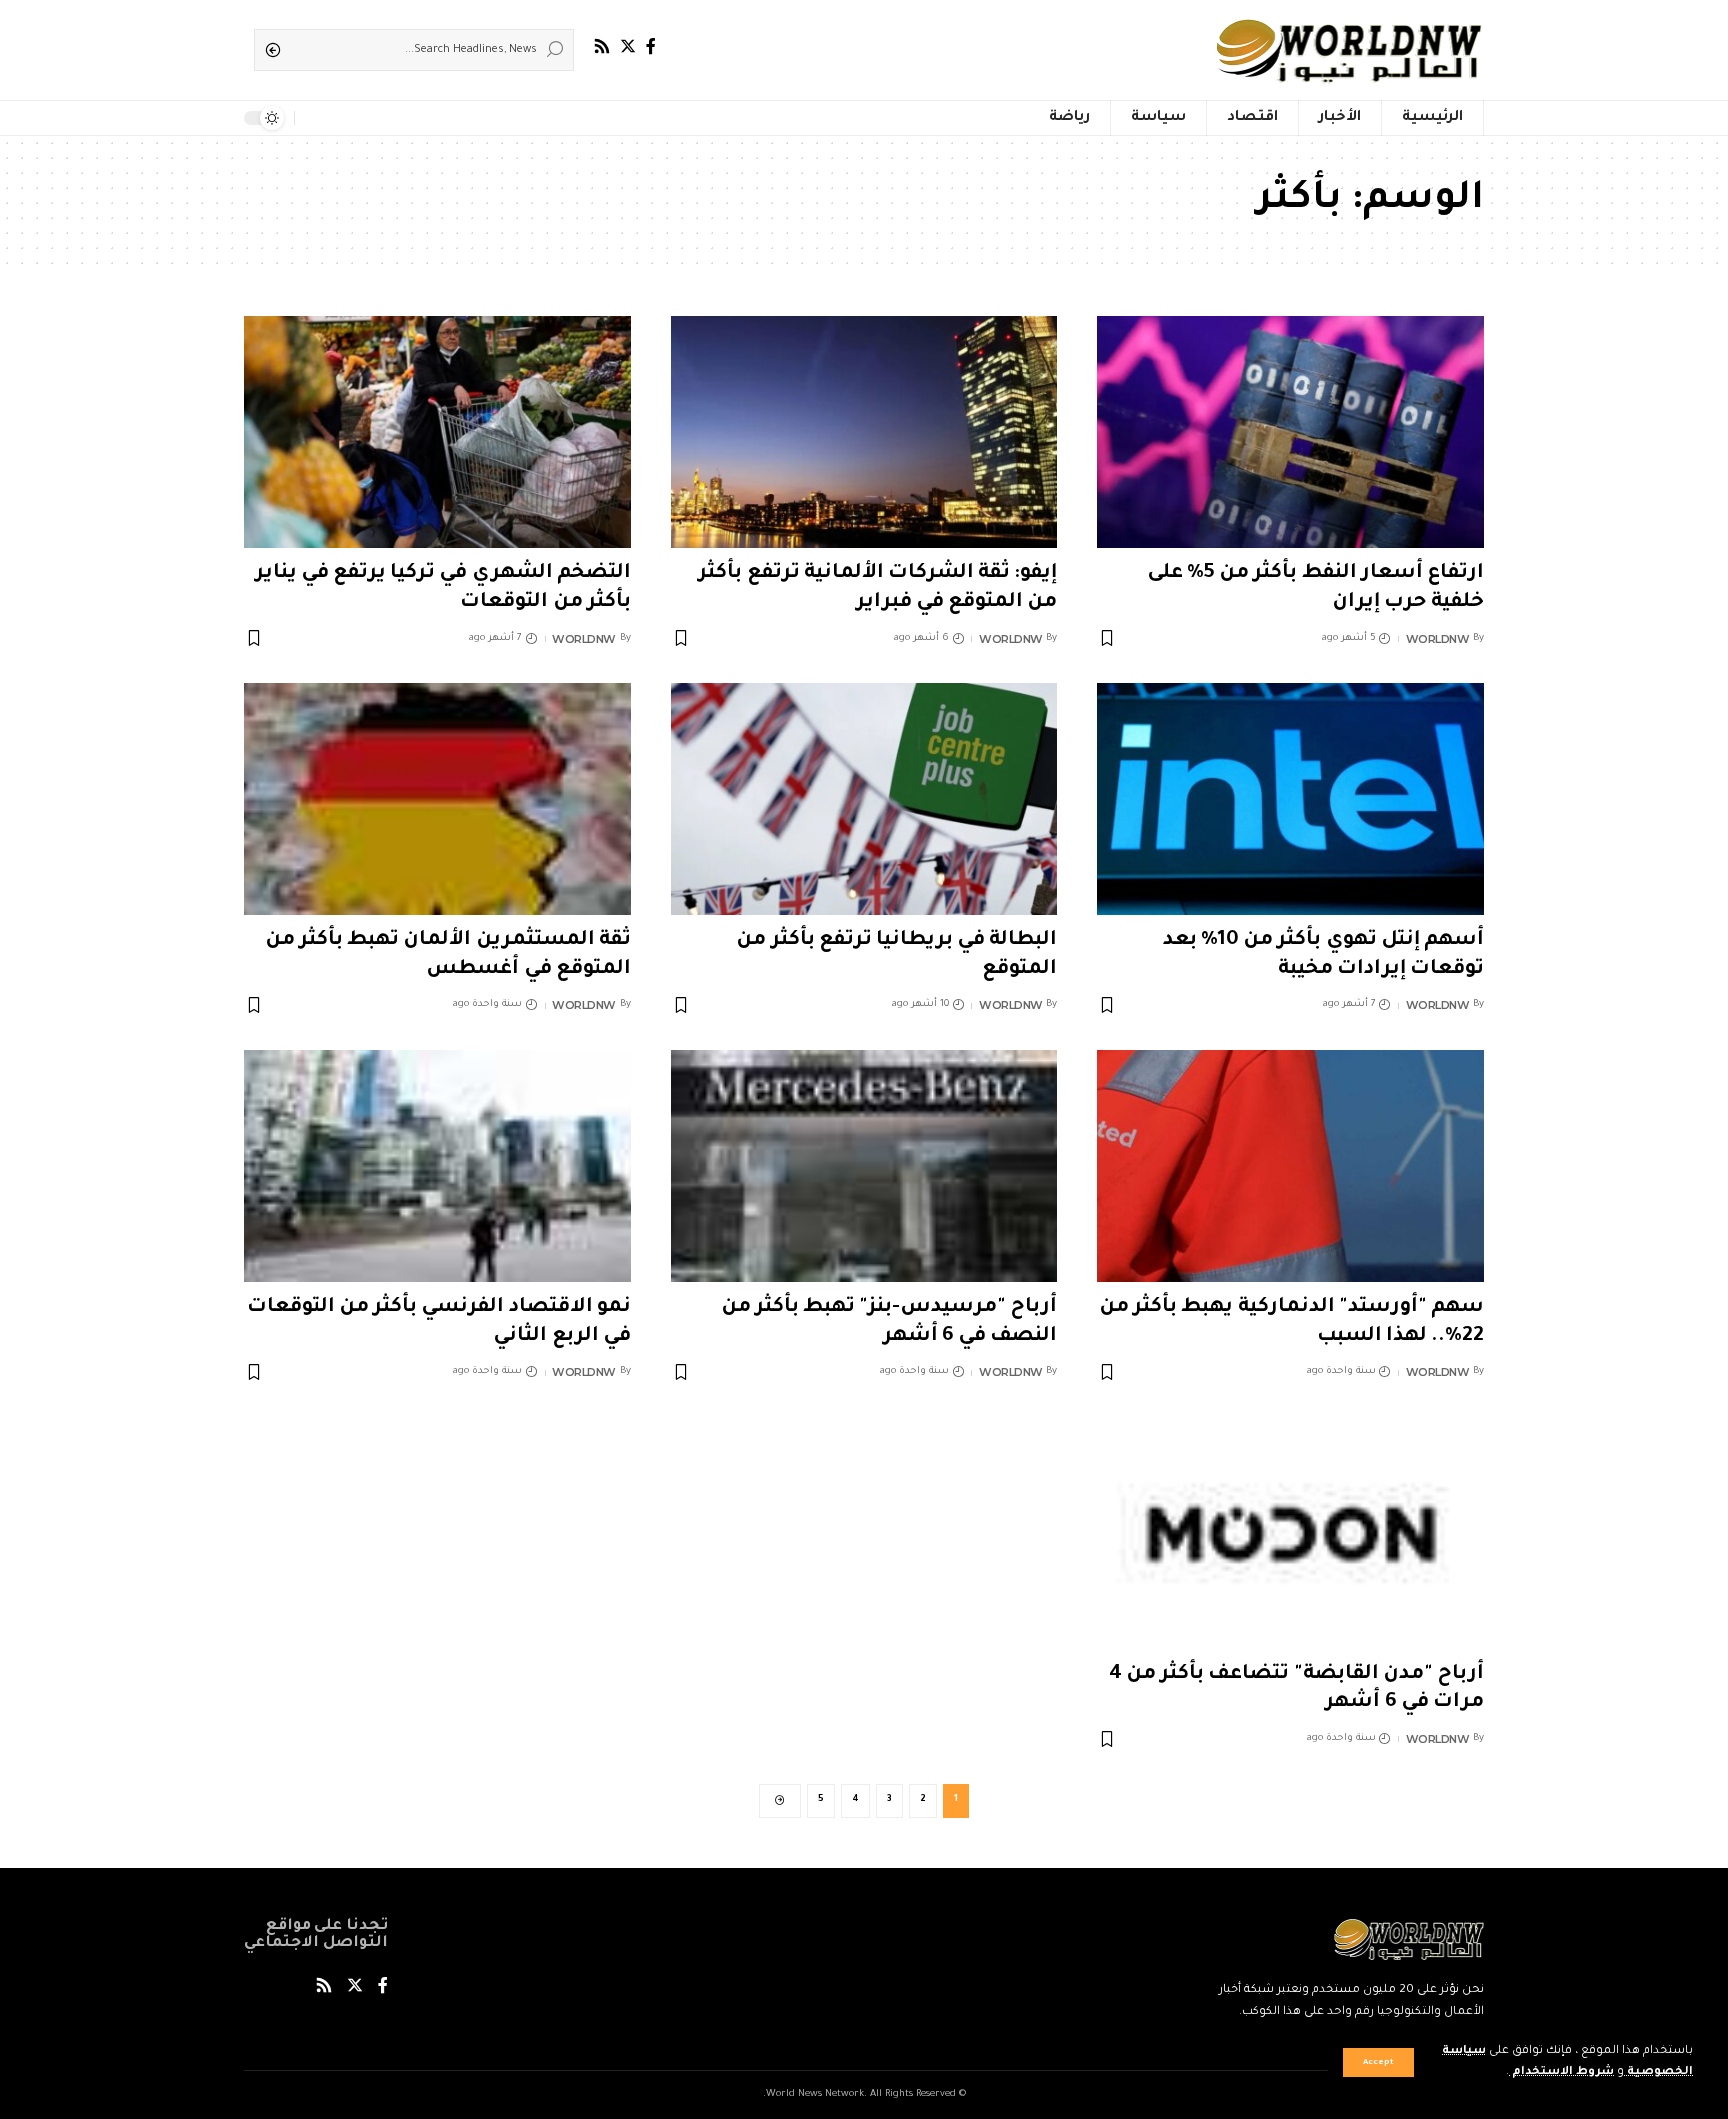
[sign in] (342, 118)
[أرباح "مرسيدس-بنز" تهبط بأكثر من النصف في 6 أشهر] (864, 1166)
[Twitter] (628, 46)
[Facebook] (651, 46)
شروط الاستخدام (1561, 2072)
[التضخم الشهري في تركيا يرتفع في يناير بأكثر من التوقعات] (437, 432)
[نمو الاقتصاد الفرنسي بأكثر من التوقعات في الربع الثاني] (437, 1166)
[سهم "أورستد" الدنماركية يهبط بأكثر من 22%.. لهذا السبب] (1290, 1166)
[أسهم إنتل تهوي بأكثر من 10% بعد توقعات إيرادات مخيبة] (1290, 799)
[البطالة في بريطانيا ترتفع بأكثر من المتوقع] (864, 799)
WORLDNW (1438, 639)
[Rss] (602, 46)
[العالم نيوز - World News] (1350, 50)
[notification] (314, 118)
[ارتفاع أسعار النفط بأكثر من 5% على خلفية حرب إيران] (1290, 432)
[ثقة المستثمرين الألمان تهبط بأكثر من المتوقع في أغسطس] (437, 799)
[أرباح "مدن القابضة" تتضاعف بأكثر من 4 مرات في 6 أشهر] (1290, 1533)
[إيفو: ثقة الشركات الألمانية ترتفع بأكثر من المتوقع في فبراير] (864, 432)
